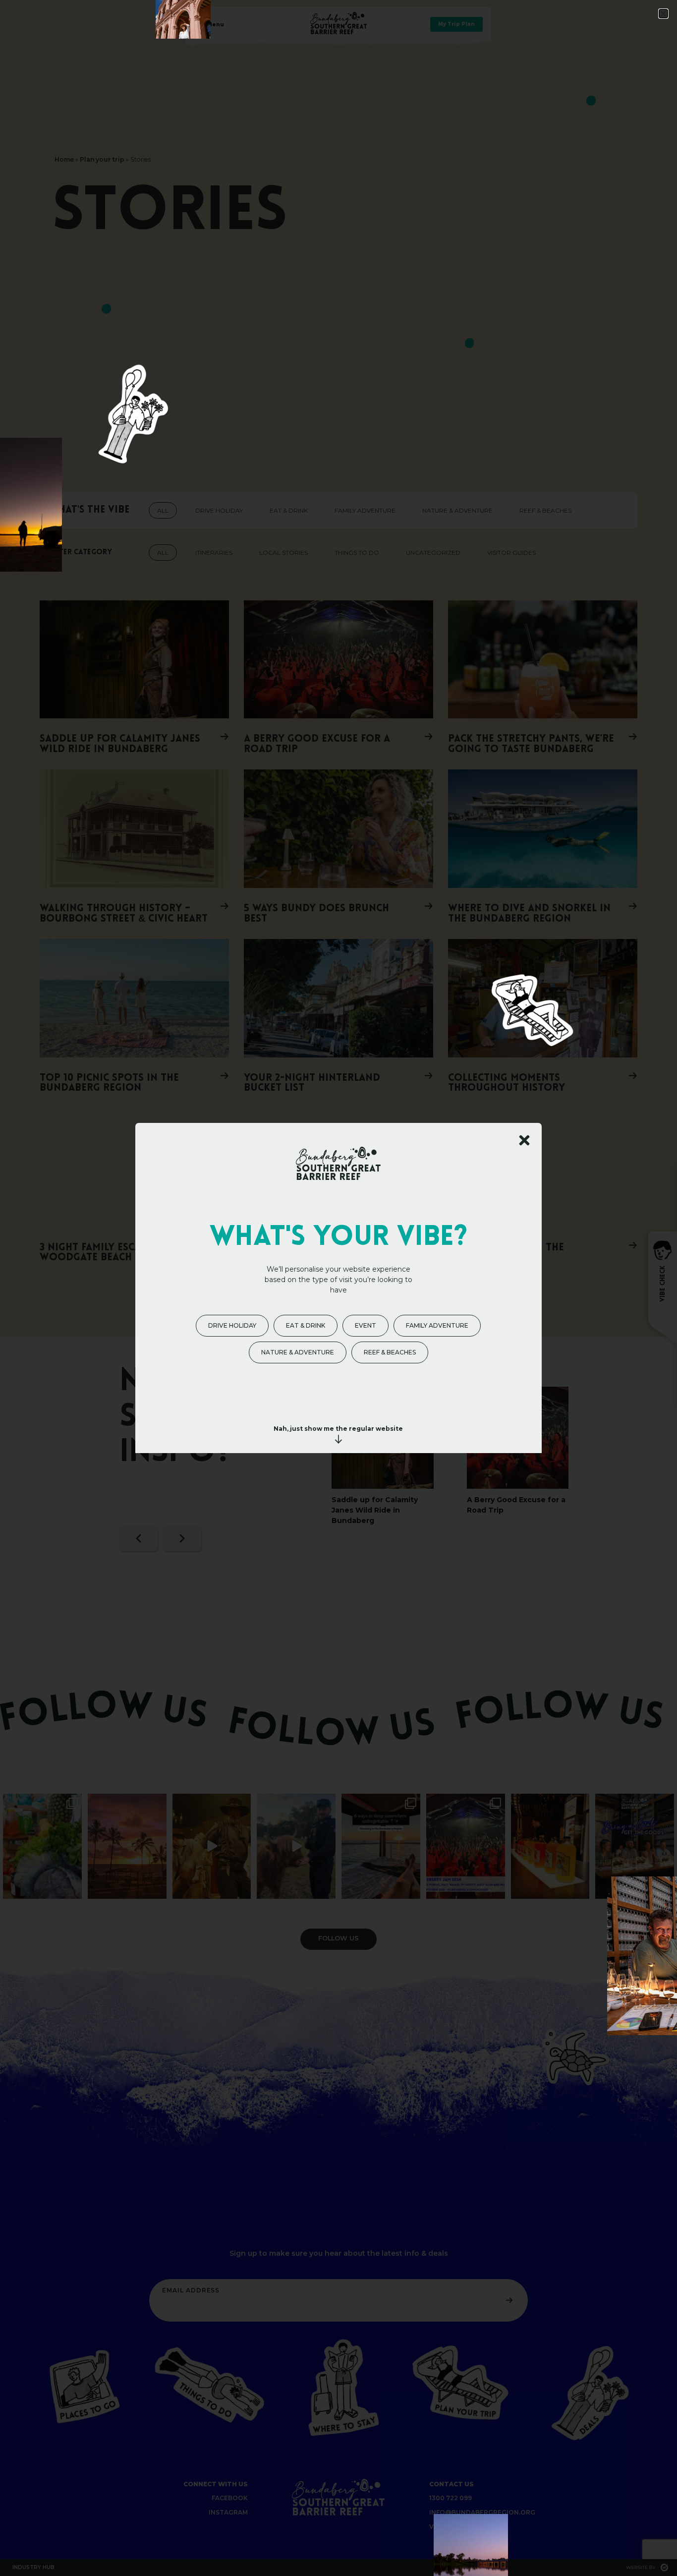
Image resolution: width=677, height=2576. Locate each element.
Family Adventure (437, 1325)
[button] (663, 14)
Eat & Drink (306, 1325)
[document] (338, 1288)
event (366, 1325)
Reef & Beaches (390, 1352)
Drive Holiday (232, 1325)
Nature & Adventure (298, 1352)
